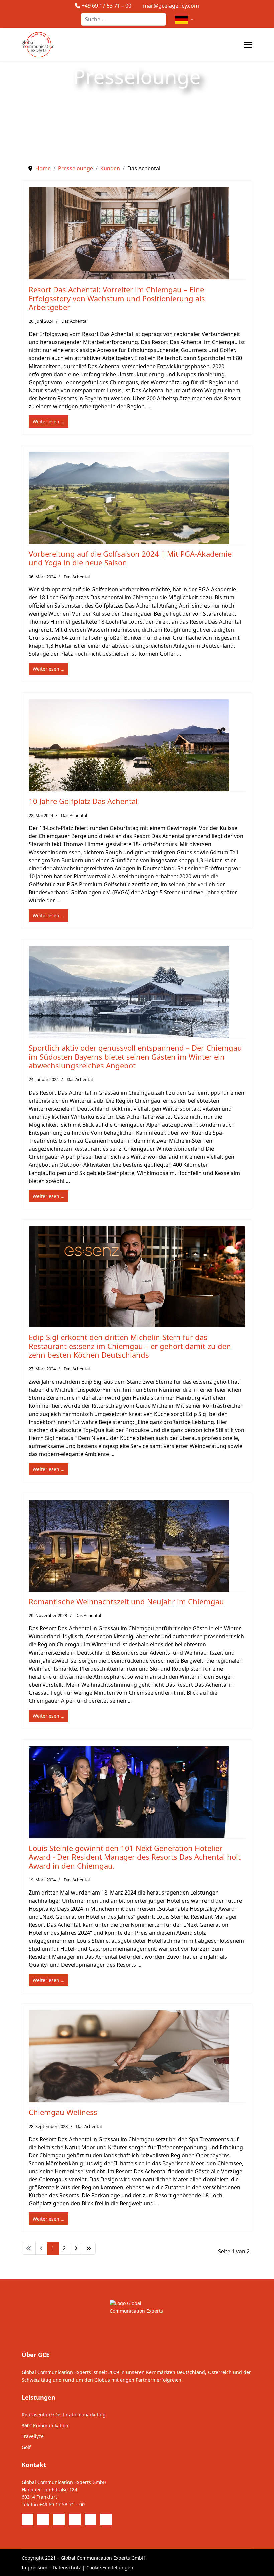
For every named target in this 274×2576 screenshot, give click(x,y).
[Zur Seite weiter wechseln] (76, 2248)
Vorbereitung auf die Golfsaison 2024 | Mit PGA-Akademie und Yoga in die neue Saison (130, 558)
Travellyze (33, 2436)
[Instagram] (90, 2520)
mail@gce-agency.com (171, 6)
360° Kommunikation (45, 2426)
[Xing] (106, 2520)
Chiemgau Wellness (63, 2112)
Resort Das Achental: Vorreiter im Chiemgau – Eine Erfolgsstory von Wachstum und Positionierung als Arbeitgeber (117, 298)
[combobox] (123, 19)
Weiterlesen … (49, 422)
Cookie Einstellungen (110, 2567)
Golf (26, 2447)
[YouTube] (75, 2520)
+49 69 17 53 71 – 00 (106, 6)
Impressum (35, 2567)
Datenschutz (67, 2567)
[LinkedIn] (59, 2520)
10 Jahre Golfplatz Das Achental (83, 801)
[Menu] (248, 45)
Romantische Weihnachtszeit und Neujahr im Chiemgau (126, 1601)
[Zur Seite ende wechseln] (89, 2248)
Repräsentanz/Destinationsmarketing (64, 2414)
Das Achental (74, 321)
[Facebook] (28, 2520)
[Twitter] (43, 2520)
